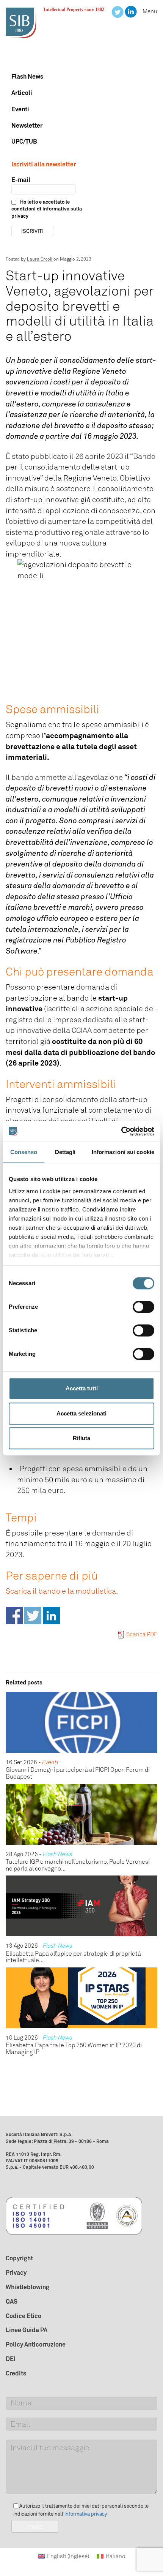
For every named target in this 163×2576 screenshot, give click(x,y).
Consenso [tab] (24, 1152)
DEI (11, 2359)
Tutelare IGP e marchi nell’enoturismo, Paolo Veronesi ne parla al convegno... (78, 1865)
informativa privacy (86, 2514)
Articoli (22, 93)
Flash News (27, 76)
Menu (150, 11)
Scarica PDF (142, 1634)
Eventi (20, 109)
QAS (12, 2301)
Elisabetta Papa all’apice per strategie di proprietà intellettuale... (73, 1957)
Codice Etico (24, 2316)
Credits (16, 2373)
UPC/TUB (24, 141)
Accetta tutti (82, 1388)
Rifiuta (81, 1438)
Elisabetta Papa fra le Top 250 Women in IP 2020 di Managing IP (74, 2049)
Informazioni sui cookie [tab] (123, 1152)
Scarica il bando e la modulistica (61, 1591)
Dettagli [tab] (65, 1152)
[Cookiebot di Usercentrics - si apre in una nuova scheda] (121, 1131)
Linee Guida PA (27, 2330)
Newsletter (27, 125)
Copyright (19, 2258)
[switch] (143, 1307)
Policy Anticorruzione (36, 2344)
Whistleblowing (27, 2287)
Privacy (16, 2272)
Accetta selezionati (81, 1413)
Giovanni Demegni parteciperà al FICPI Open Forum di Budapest (78, 1773)
